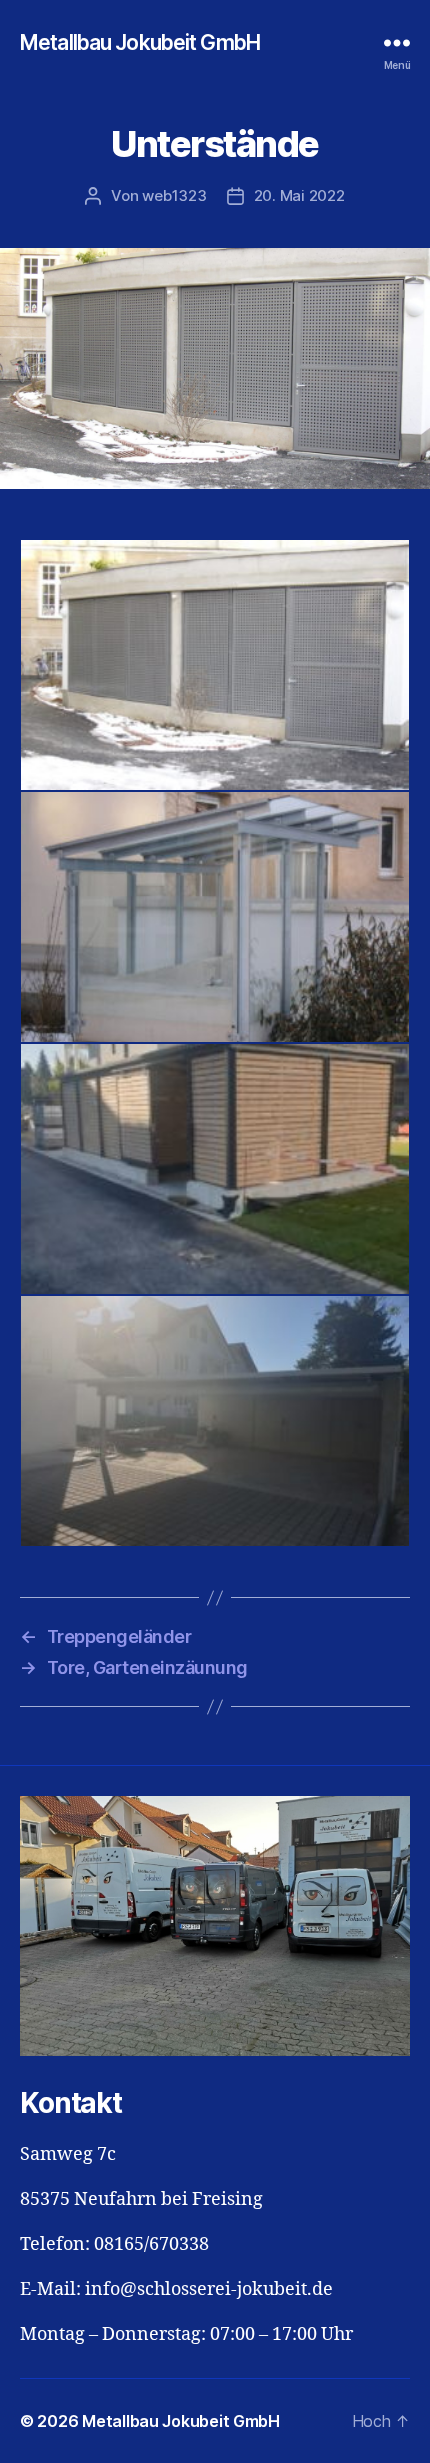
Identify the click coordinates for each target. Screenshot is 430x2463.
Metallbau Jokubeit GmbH (140, 42)
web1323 (174, 195)
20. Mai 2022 (299, 195)
